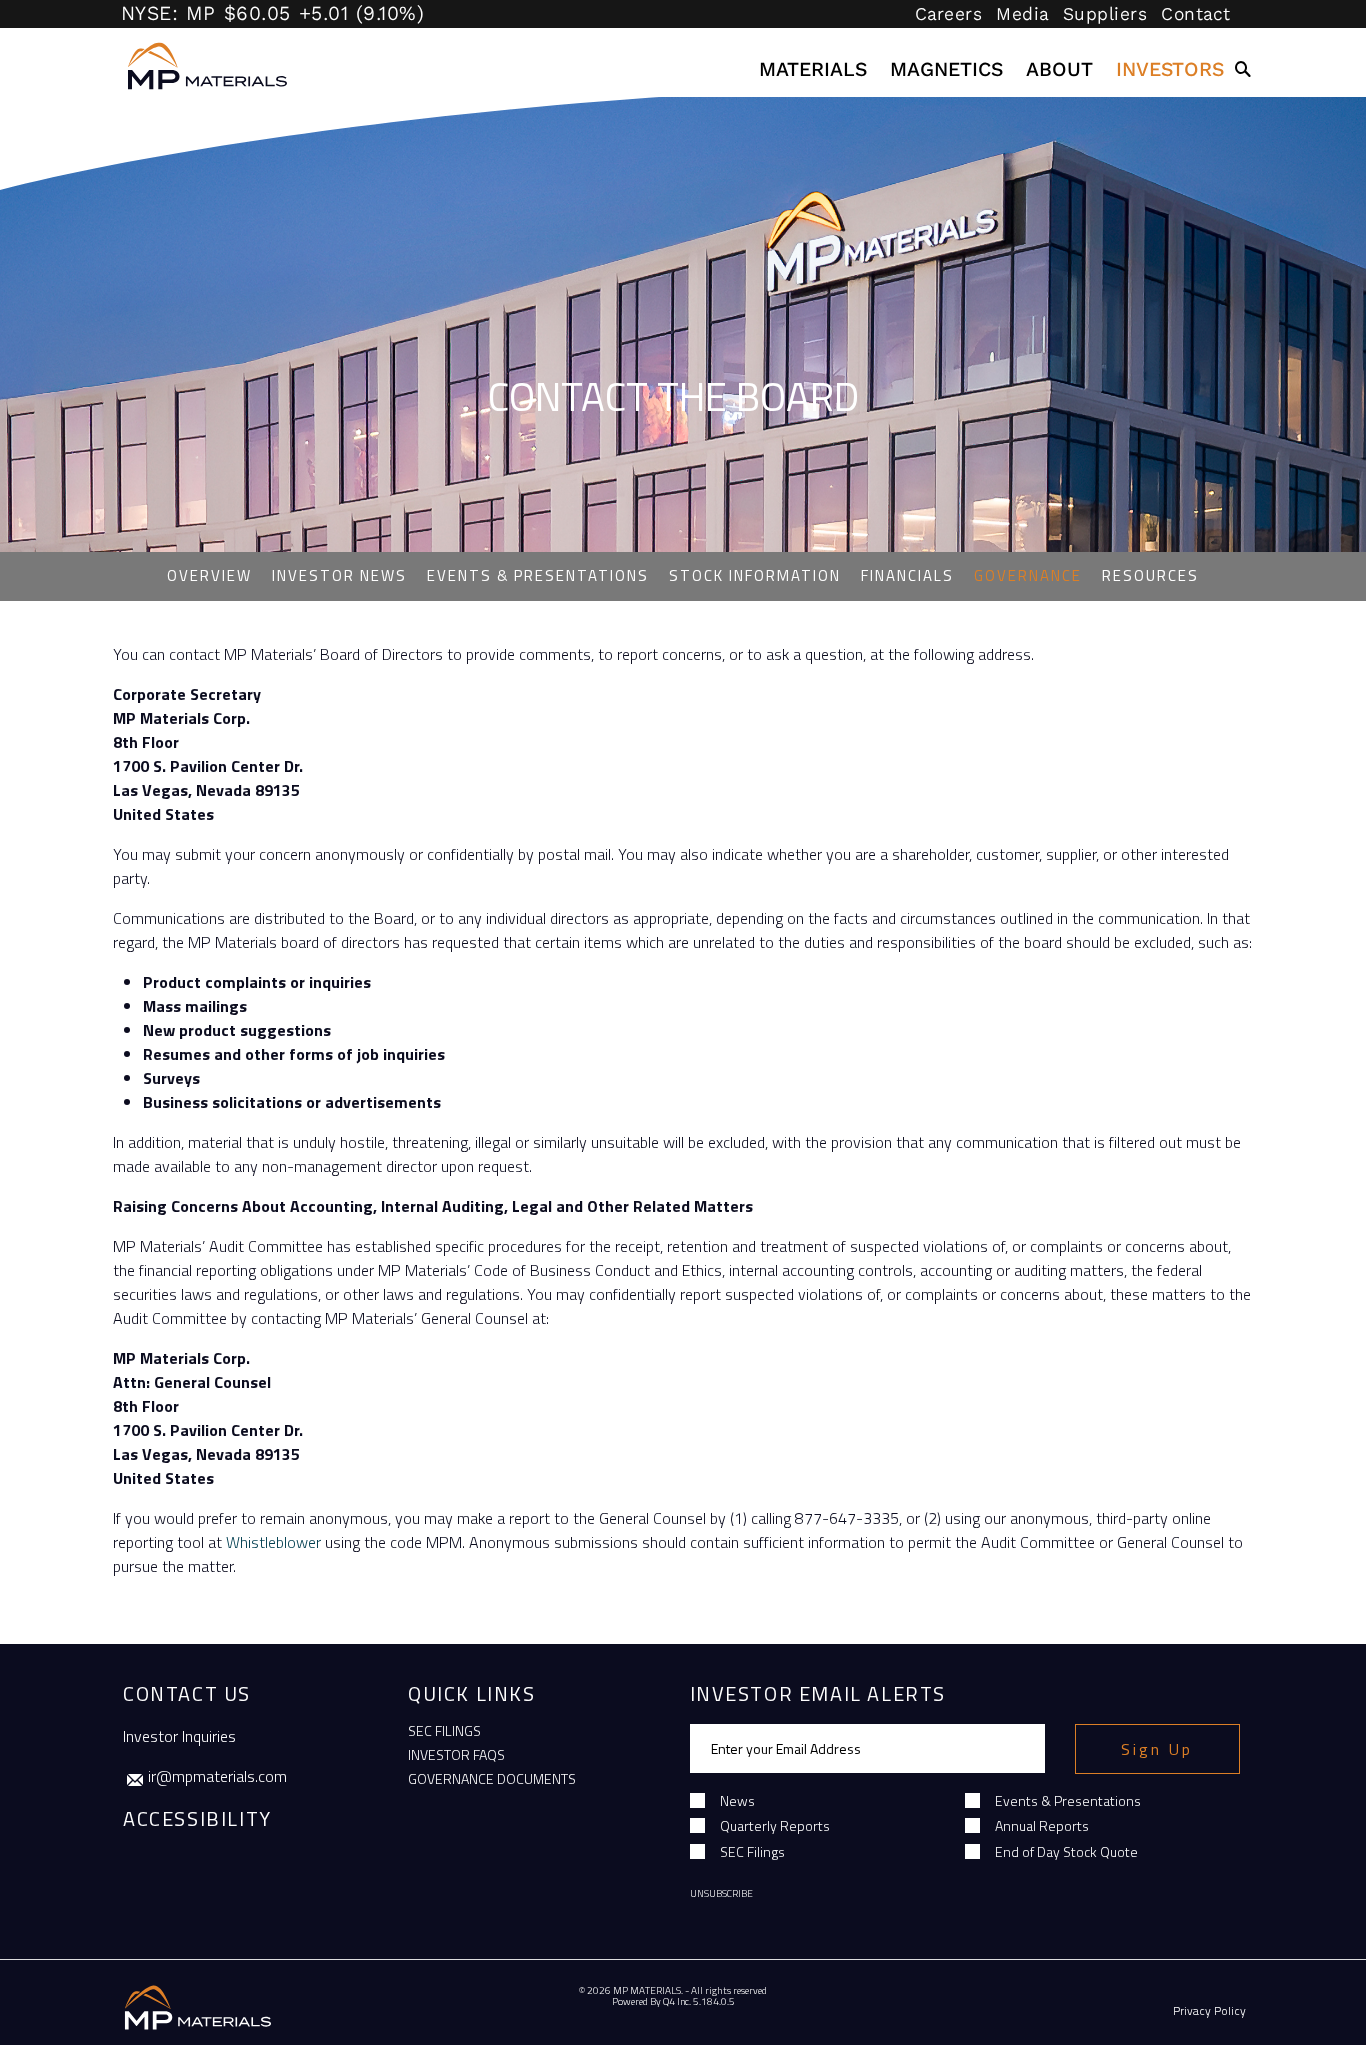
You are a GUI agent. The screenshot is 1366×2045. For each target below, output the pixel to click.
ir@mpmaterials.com (217, 1776)
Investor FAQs (456, 1754)
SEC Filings (444, 1730)
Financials (907, 576)
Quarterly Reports (775, 1825)
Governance (1028, 576)
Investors (1170, 69)
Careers (949, 14)
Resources (1150, 576)
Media (1022, 14)
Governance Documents (492, 1778)
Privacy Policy (1209, 2010)
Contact (1196, 14)
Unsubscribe (721, 1893)
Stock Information (755, 576)
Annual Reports (1042, 1825)
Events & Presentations (538, 576)
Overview (209, 575)
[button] (1244, 69)
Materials (813, 69)
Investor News (339, 576)
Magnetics (946, 69)
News (737, 1800)
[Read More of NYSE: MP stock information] (398, 14)
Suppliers (1105, 14)
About (1059, 69)
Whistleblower (273, 1542)
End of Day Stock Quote (1066, 1851)
